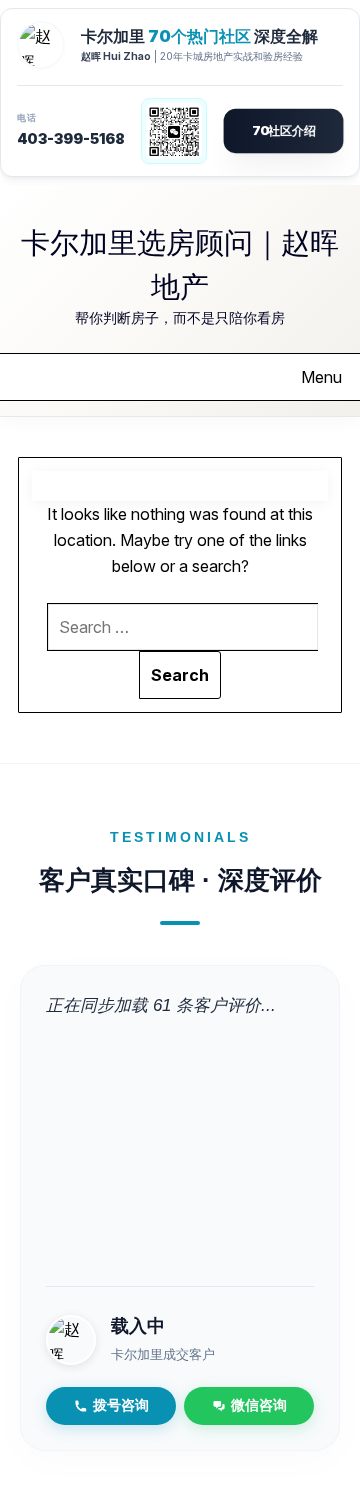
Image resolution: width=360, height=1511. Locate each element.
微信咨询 (259, 1405)
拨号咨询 (121, 1405)
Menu (321, 377)
